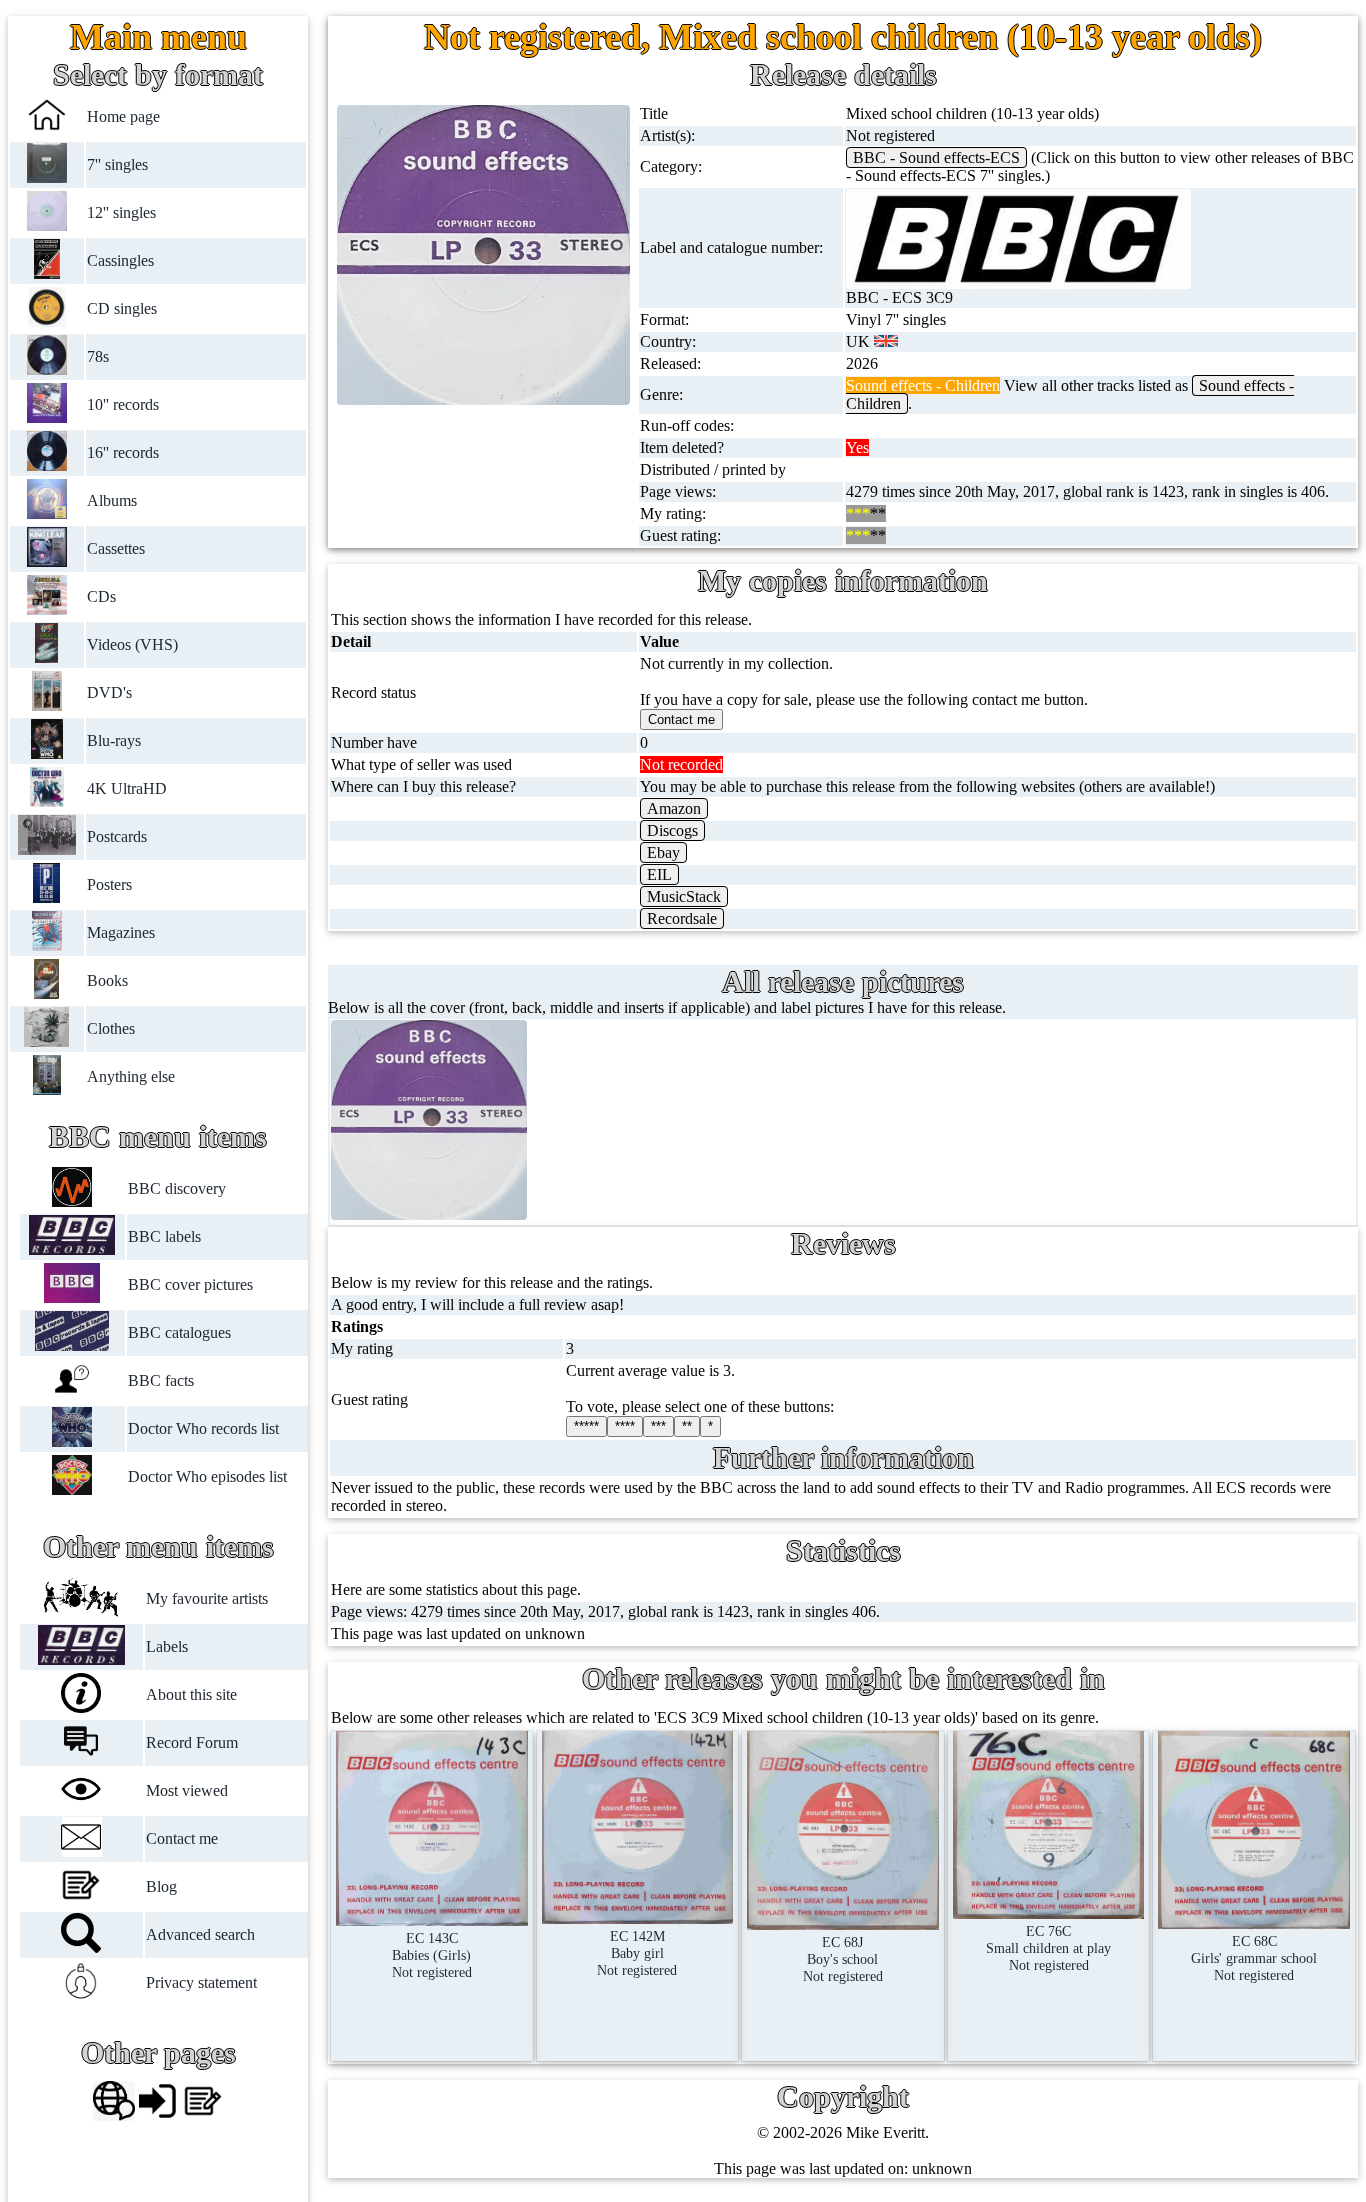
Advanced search (200, 1934)
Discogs (672, 830)
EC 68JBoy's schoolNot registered (843, 1959)
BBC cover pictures (189, 1284)
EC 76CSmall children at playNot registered (1048, 1948)
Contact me (182, 1838)
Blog (161, 1886)
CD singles (122, 308)
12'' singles (121, 212)
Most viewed (187, 1790)
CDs (101, 596)
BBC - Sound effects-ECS (936, 157)
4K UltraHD (127, 788)
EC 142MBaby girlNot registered (637, 1953)
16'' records (123, 452)
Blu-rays (114, 740)
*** (658, 1426)
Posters (109, 884)
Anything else (131, 1076)
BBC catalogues (178, 1332)
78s (98, 356)
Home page (123, 116)
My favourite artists (207, 1598)
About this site (191, 1694)
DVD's (109, 692)
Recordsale (682, 918)
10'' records (123, 404)
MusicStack (684, 896)
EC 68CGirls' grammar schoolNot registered (1254, 1958)
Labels (167, 1646)
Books (107, 980)
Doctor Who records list (202, 1428)
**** (625, 1426)
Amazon (674, 808)
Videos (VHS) (132, 644)
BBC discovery (176, 1188)
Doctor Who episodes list (206, 1476)
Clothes (111, 1028)
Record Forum (192, 1742)
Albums (112, 500)
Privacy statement (201, 1982)
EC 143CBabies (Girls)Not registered (432, 1955)
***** (586, 1426)
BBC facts (160, 1380)
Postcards (117, 836)
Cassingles (120, 260)
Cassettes (116, 548)
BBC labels (163, 1236)
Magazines (121, 932)
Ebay (663, 852)
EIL (659, 874)
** (687, 1426)
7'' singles (117, 164)
